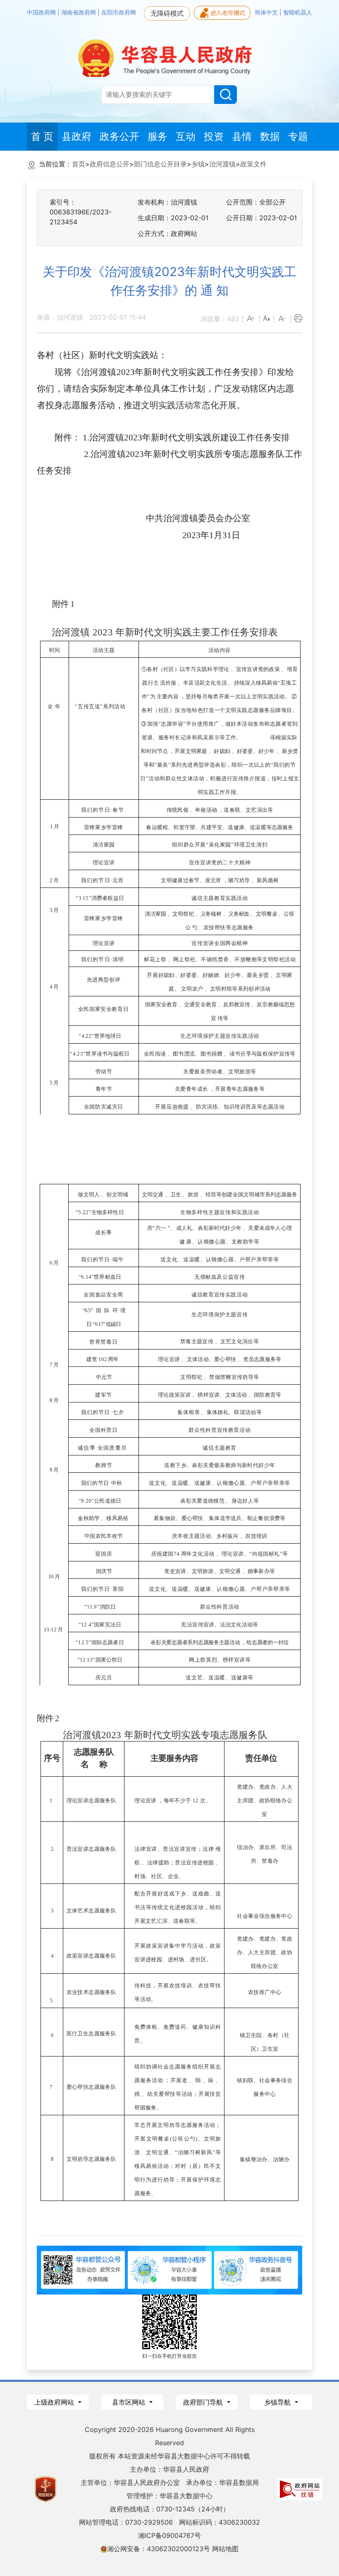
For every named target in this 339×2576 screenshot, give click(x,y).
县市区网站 (130, 2402)
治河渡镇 (222, 164)
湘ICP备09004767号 (169, 2535)
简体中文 (267, 12)
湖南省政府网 (79, 12)
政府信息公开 (110, 164)
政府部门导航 (204, 2402)
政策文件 (253, 164)
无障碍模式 (167, 13)
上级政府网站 (55, 2402)
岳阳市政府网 (119, 12)
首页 (79, 164)
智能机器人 (298, 12)
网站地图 (225, 2549)
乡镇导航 (278, 2402)
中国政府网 (42, 12)
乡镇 (198, 164)
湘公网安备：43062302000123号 (159, 2549)
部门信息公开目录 (160, 164)
